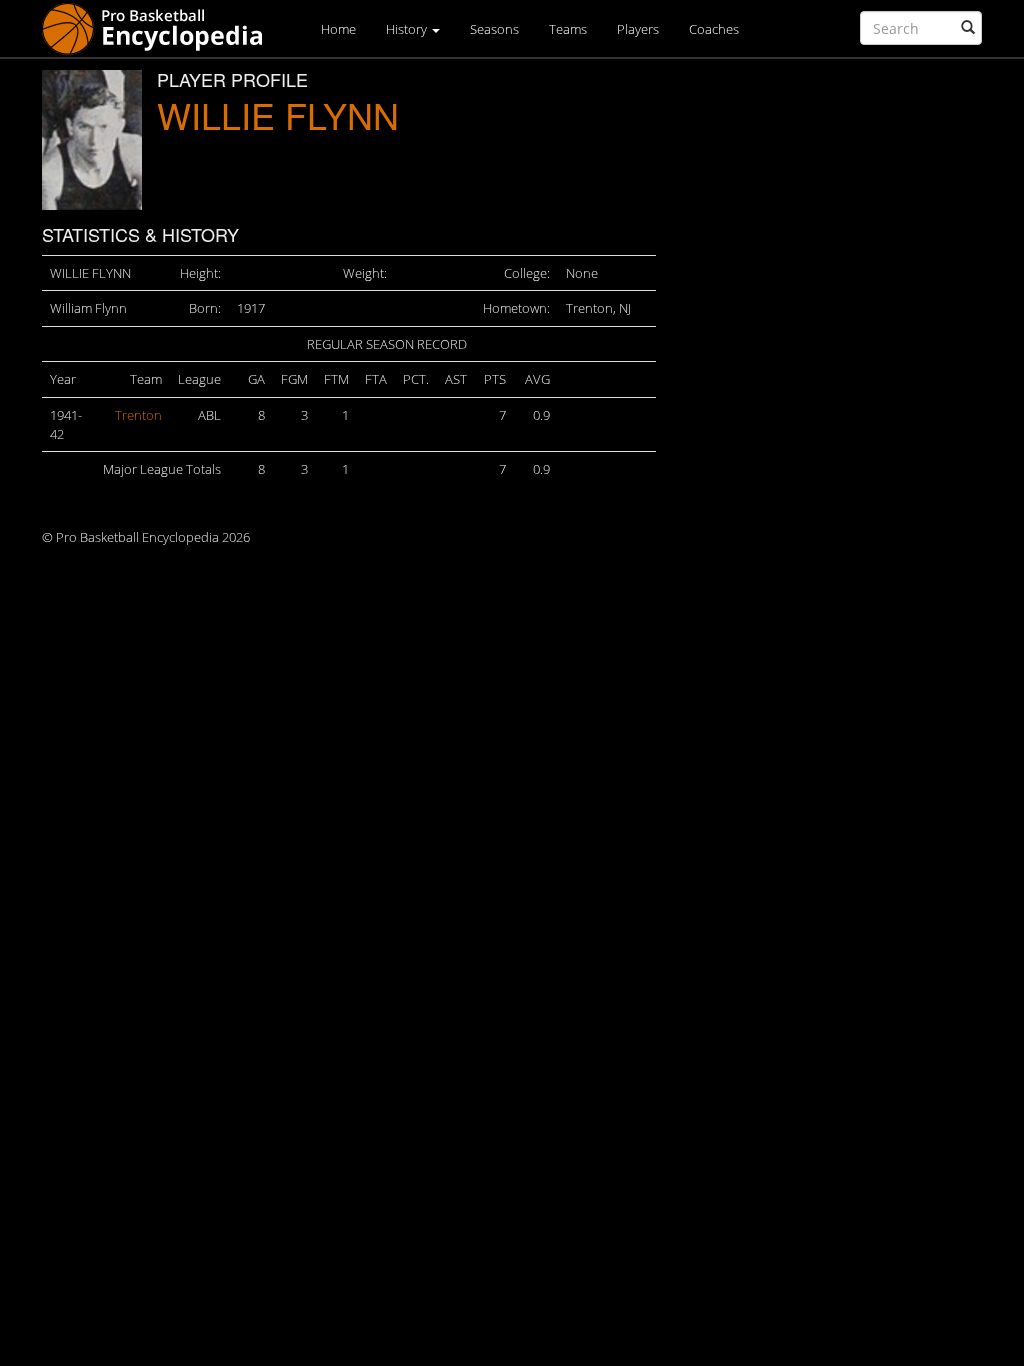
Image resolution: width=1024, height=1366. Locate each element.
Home (338, 29)
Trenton (138, 415)
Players (638, 29)
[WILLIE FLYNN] (92, 140)
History (408, 29)
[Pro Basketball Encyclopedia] (160, 27)
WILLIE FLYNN (278, 114)
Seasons (494, 29)
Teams (568, 29)
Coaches (714, 29)
